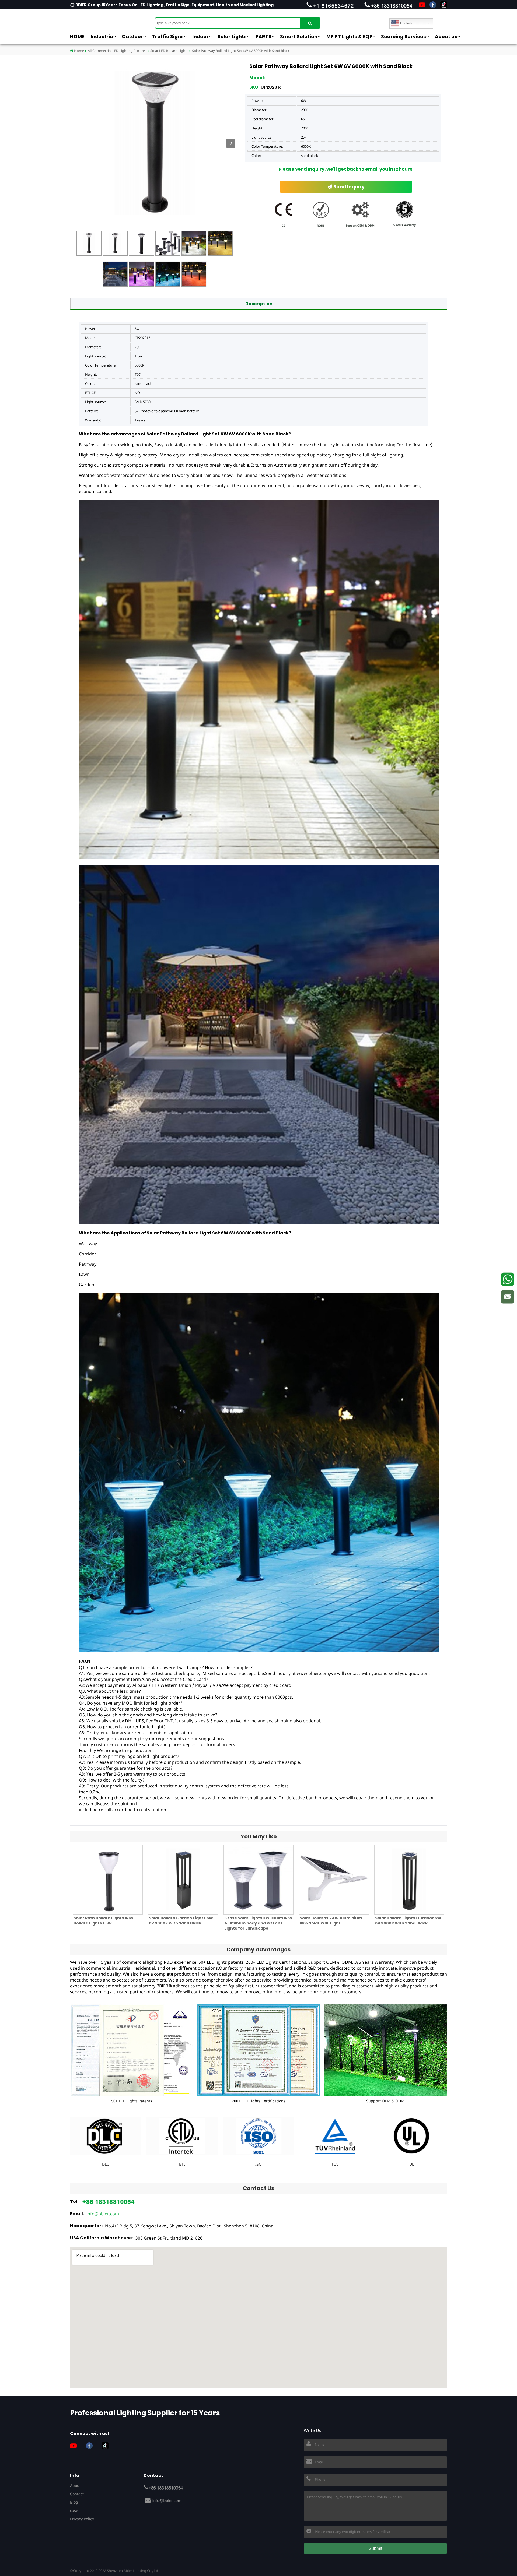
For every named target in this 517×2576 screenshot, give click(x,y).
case (74, 2510)
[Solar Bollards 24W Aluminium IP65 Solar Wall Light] (334, 1880)
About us (446, 37)
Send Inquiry (348, 187)
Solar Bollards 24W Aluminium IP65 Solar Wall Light (331, 1921)
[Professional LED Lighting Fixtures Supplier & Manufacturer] (97, 20)
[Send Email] (508, 1297)
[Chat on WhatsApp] (508, 1279)
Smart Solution (299, 37)
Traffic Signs (168, 37)
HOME (77, 37)
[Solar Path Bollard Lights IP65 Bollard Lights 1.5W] (108, 1880)
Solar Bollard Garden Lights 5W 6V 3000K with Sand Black (181, 1921)
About (75, 2485)
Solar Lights (232, 37)
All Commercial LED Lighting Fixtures (117, 51)
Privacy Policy (82, 2519)
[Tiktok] (444, 5)
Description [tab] (259, 304)
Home (79, 51)
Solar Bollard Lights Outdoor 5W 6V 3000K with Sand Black (408, 1921)
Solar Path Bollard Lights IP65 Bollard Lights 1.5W (103, 1921)
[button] (231, 143)
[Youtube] (422, 5)
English (405, 23)
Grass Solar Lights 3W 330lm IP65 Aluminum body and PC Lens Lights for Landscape (258, 1923)
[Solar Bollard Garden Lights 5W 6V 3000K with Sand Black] (183, 1880)
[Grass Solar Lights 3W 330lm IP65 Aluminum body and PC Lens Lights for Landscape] (258, 1880)
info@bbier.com (103, 2214)
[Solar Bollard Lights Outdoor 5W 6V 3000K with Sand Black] (409, 1880)
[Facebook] (433, 5)
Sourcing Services (404, 37)
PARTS (263, 37)
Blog (74, 2502)
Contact (77, 2494)
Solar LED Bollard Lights (169, 51)
